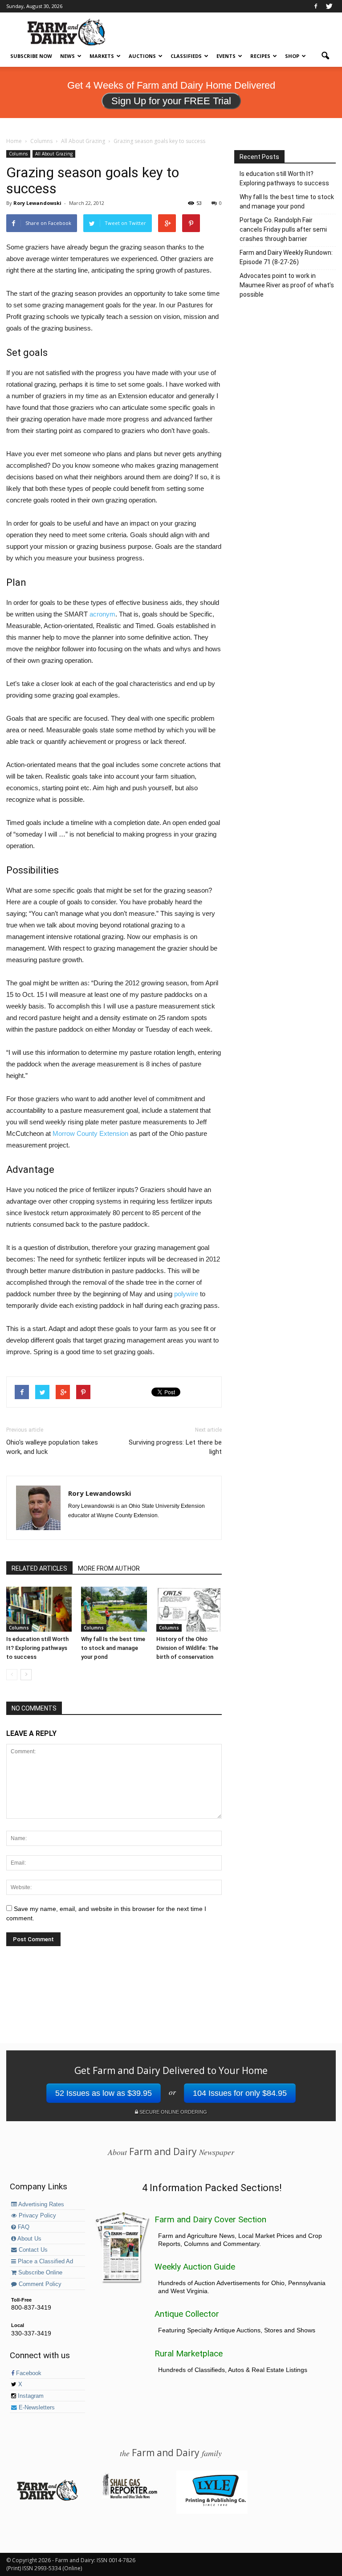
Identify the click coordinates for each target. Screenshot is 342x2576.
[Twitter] (329, 6)
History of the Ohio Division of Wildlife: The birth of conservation (187, 1648)
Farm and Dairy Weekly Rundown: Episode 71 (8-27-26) (286, 257)
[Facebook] (316, 6)
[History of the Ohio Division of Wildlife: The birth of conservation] (189, 1609)
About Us (29, 2239)
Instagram (30, 2396)
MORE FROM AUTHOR (109, 1568)
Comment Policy (39, 2284)
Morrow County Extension (90, 1133)
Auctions (142, 56)
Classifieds (186, 56)
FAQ (23, 2227)
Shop (292, 56)
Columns (18, 154)
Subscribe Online (39, 2273)
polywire (186, 1294)
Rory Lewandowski (37, 203)
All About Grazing (54, 154)
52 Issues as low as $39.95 (104, 2093)
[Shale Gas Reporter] (130, 2497)
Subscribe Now (31, 56)
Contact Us (32, 2250)
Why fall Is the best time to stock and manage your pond (113, 1648)
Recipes (260, 56)
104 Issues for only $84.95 (240, 2093)
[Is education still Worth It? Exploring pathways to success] (39, 1609)
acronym (102, 614)
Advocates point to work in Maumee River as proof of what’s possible (287, 285)
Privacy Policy (37, 2216)
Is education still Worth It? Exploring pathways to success (37, 1648)
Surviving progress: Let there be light (175, 1447)
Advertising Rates (41, 2205)
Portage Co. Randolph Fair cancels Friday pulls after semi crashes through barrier (283, 229)
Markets (102, 56)
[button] (325, 56)
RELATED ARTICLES (39, 1568)
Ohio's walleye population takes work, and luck (52, 1447)
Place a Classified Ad (45, 2262)
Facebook (28, 2373)
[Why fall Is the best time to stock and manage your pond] (114, 1609)
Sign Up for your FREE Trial (171, 101)
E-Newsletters (36, 2408)
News (67, 56)
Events (226, 56)
